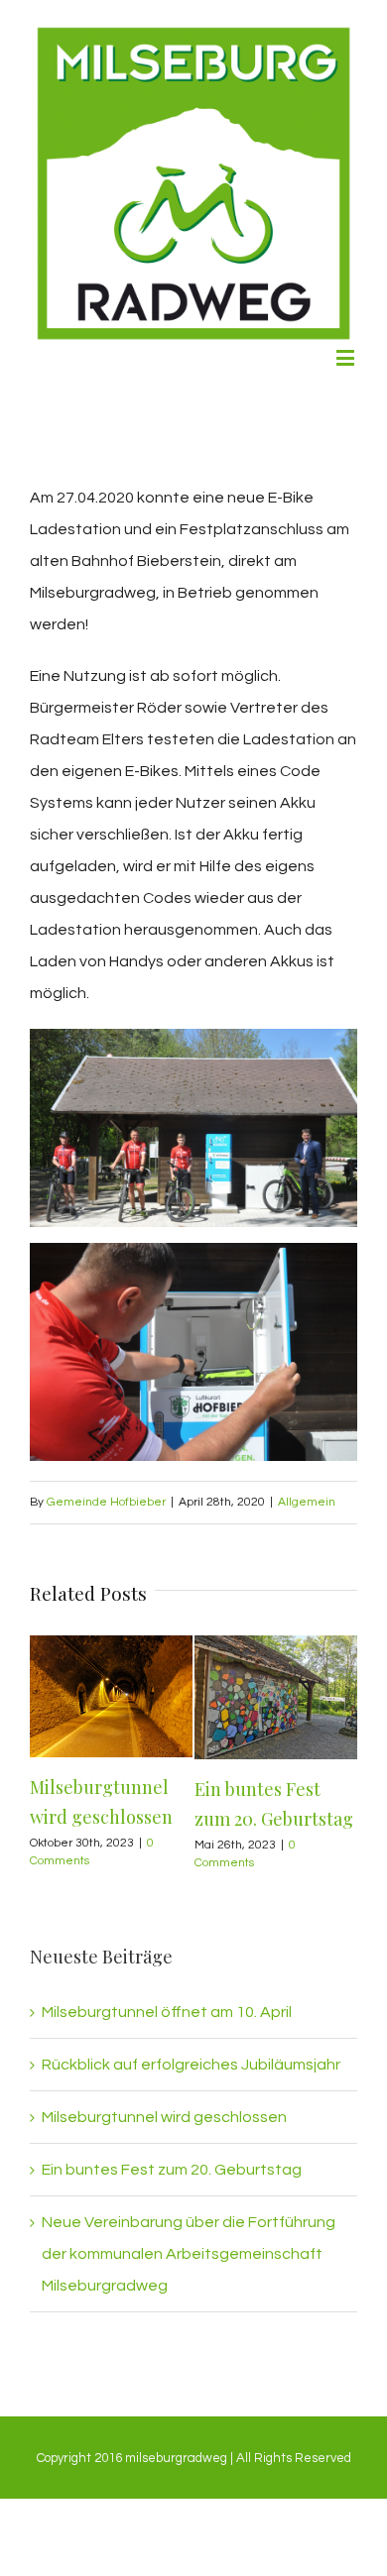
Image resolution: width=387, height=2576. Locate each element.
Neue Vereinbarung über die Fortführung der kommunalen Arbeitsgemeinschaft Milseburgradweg (189, 2254)
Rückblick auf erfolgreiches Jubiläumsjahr (191, 2065)
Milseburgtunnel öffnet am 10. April (167, 2012)
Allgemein (307, 1502)
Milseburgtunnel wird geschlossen (164, 2117)
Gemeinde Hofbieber (106, 1502)
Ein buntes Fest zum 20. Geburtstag (172, 2170)
